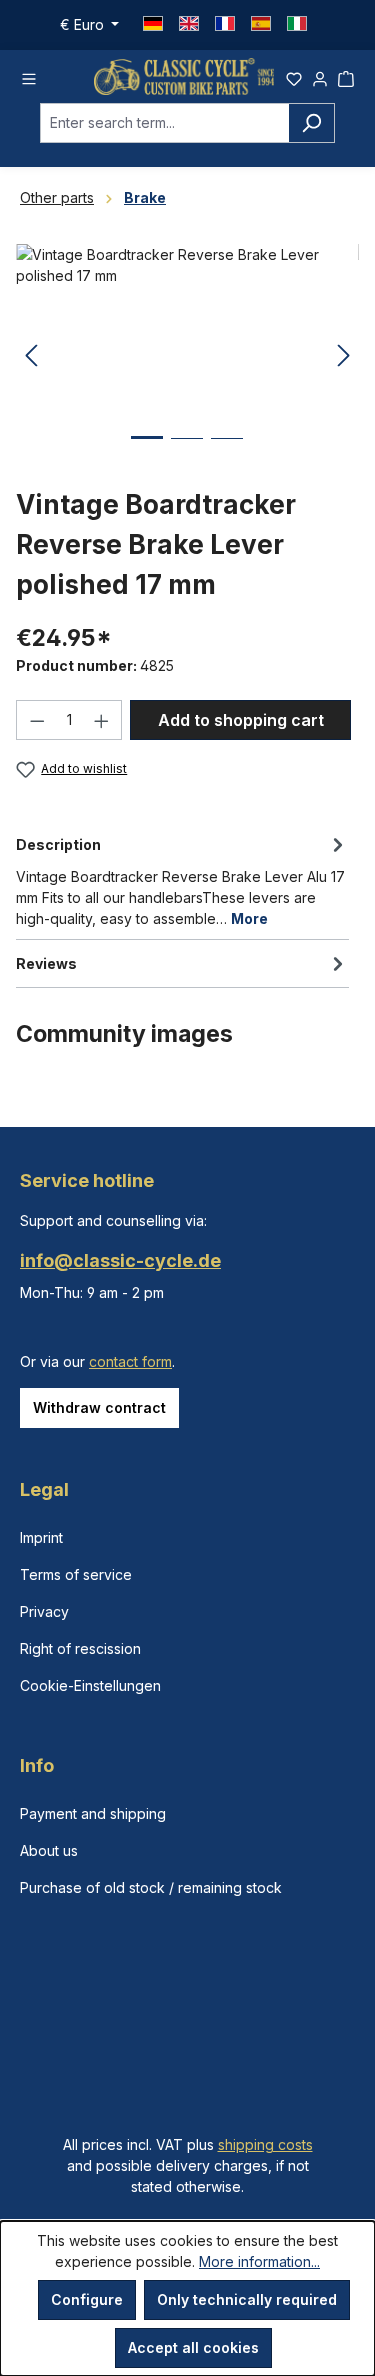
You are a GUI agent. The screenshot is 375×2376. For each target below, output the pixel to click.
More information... (259, 2261)
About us (49, 1850)
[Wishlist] (294, 76)
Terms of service (76, 1574)
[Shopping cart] (346, 76)
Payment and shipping (93, 1813)
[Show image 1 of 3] (147, 452)
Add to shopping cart (241, 720)
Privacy (44, 1611)
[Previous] (31, 356)
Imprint (41, 1537)
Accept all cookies (193, 2347)
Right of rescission (80, 1648)
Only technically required (247, 2299)
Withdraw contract (99, 1407)
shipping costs (265, 2144)
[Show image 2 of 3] (187, 453)
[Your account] (320, 76)
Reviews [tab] (46, 963)
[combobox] (164, 123)
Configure (87, 2299)
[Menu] (29, 76)
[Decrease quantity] (37, 720)
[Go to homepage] (184, 76)
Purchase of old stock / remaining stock (151, 1887)
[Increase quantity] (102, 720)
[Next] (344, 356)
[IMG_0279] (187, 356)
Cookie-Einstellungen (90, 1685)
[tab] (182, 880)
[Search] (311, 123)
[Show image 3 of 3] (227, 453)
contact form (130, 1361)
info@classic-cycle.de (120, 1260)
